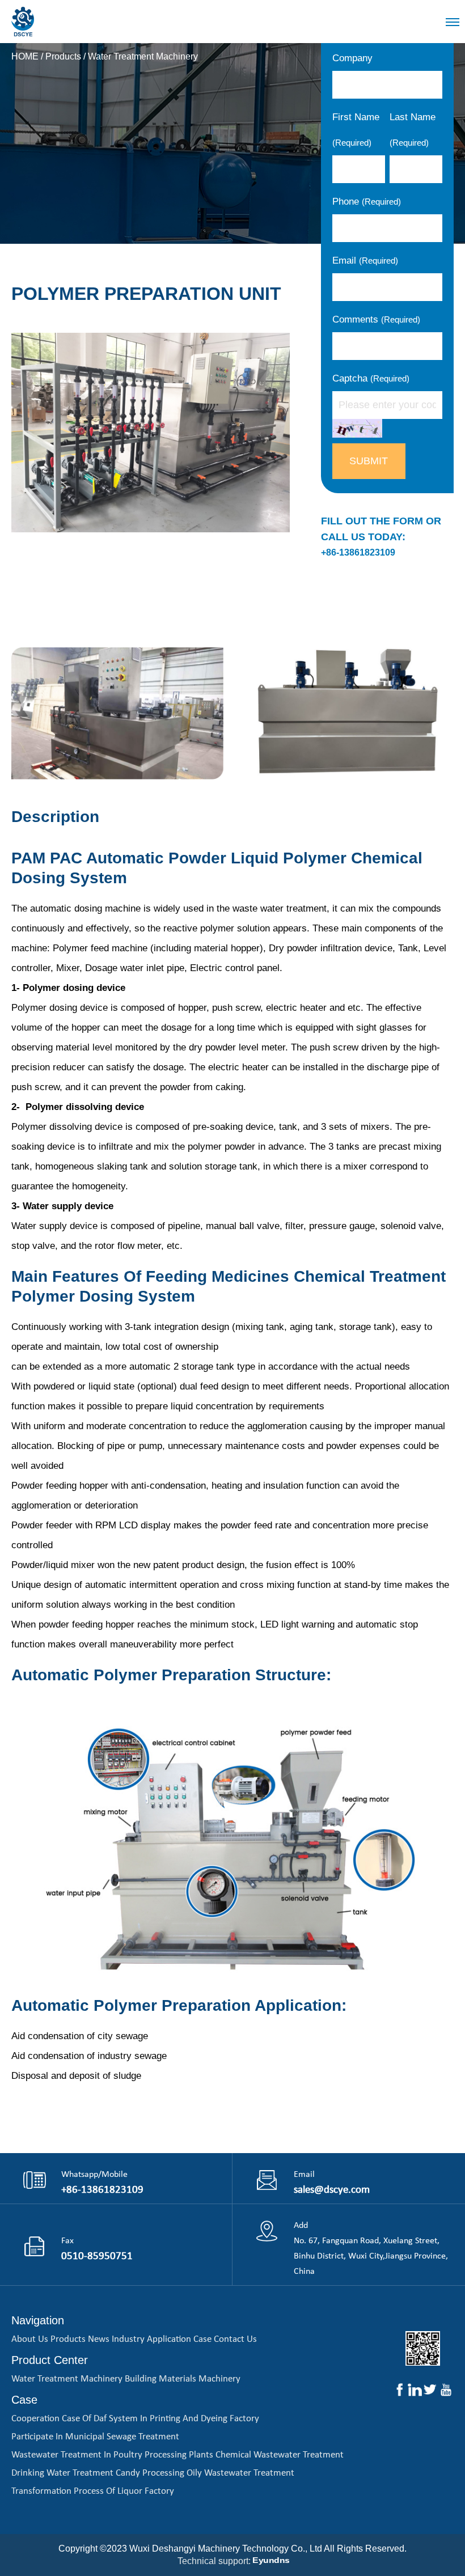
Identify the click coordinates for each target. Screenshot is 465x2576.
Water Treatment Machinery (143, 56)
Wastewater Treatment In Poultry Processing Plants (112, 2455)
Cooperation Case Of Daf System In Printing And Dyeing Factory (135, 2419)
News (99, 2339)
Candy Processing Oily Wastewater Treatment (205, 2473)
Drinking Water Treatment (62, 2473)
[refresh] (357, 428)
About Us (30, 2339)
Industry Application (151, 2339)
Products (63, 56)
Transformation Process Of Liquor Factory (93, 2491)
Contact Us (235, 2339)
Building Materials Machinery (183, 2379)
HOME (25, 56)
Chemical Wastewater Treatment (280, 2455)
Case (202, 2339)
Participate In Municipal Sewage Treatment (95, 2437)
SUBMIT (369, 461)
